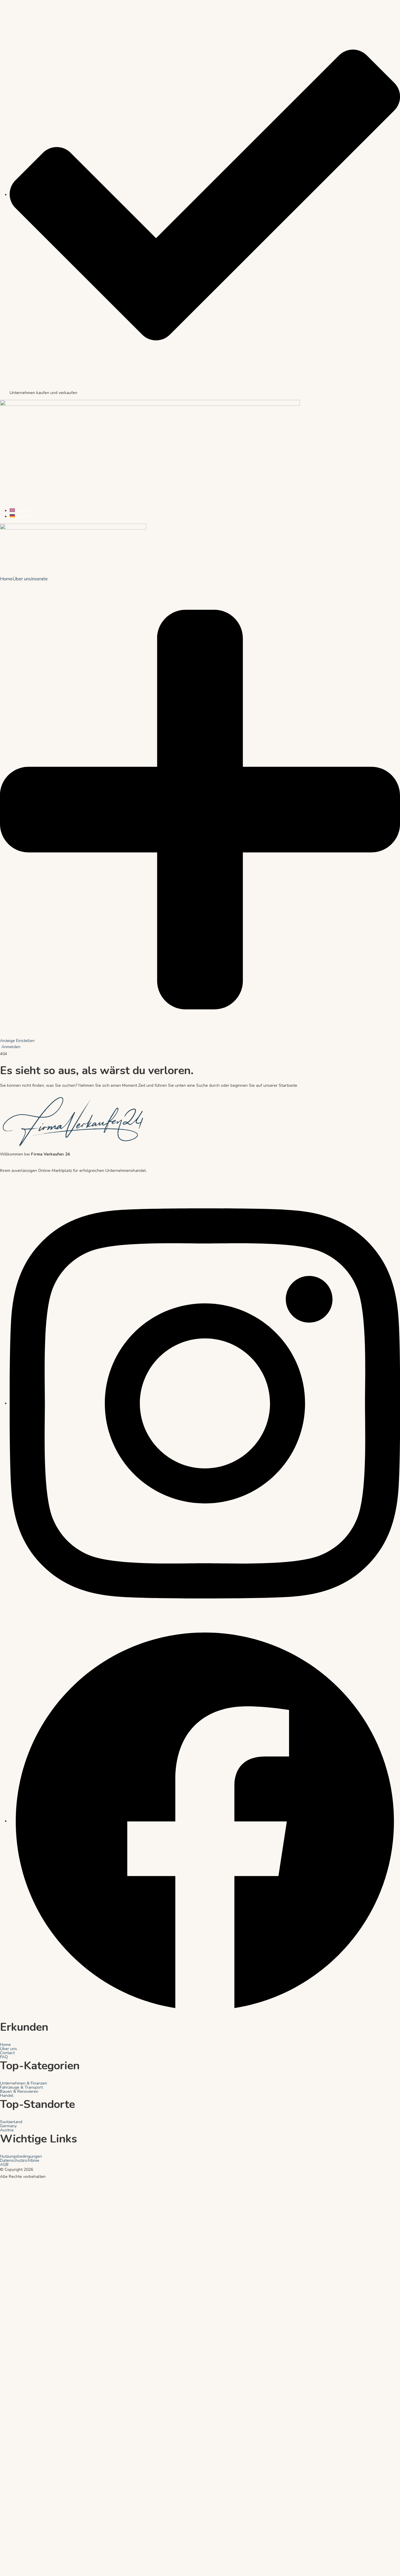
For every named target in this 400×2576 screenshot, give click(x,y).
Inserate (39, 579)
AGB (4, 2165)
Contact (7, 2053)
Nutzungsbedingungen (21, 2157)
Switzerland (11, 2122)
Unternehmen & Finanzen (24, 2083)
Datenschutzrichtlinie (20, 2161)
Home (6, 579)
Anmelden (11, 1047)
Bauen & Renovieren (19, 2092)
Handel (7, 2096)
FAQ (4, 2057)
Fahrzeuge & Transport (21, 2087)
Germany (8, 2126)
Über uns (22, 579)
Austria (7, 2130)
